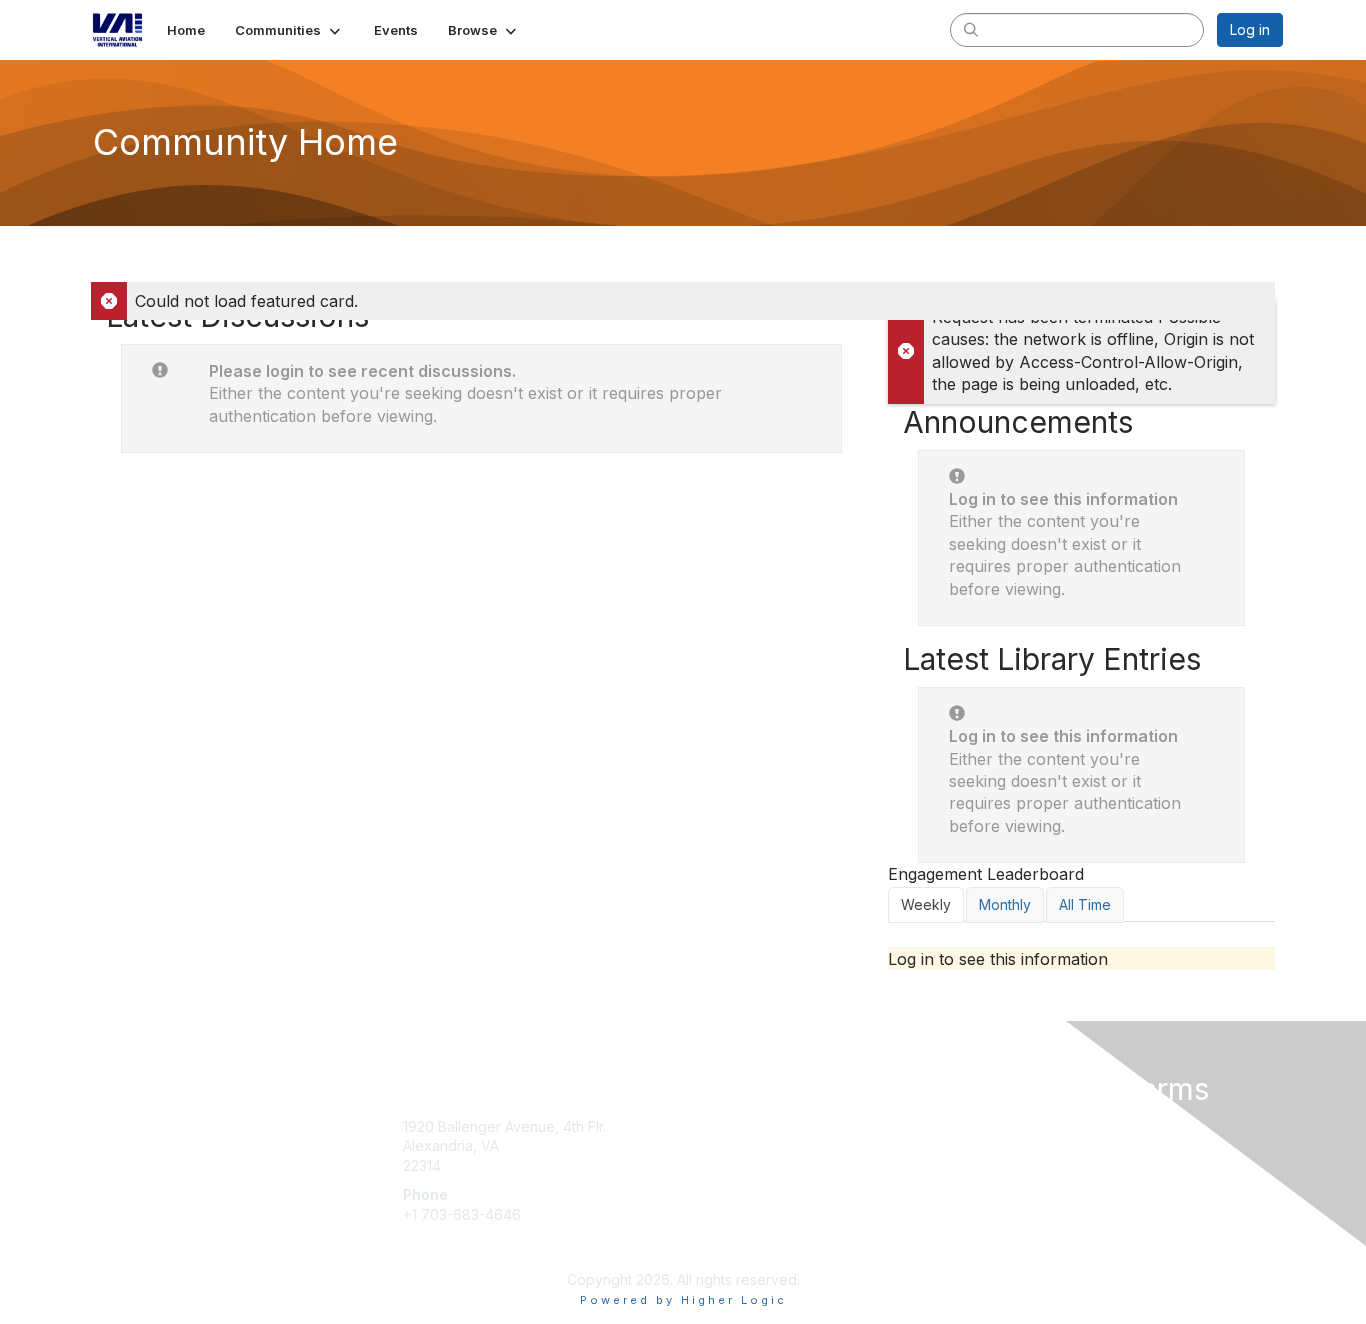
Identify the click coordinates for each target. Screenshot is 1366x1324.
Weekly (926, 904)
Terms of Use (1024, 1145)
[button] (289, 30)
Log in (1250, 29)
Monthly (1005, 904)
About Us (1010, 1126)
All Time (1085, 904)
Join (705, 1126)
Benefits (718, 1145)
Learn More (729, 1165)
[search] (971, 29)
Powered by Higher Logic (683, 1300)
